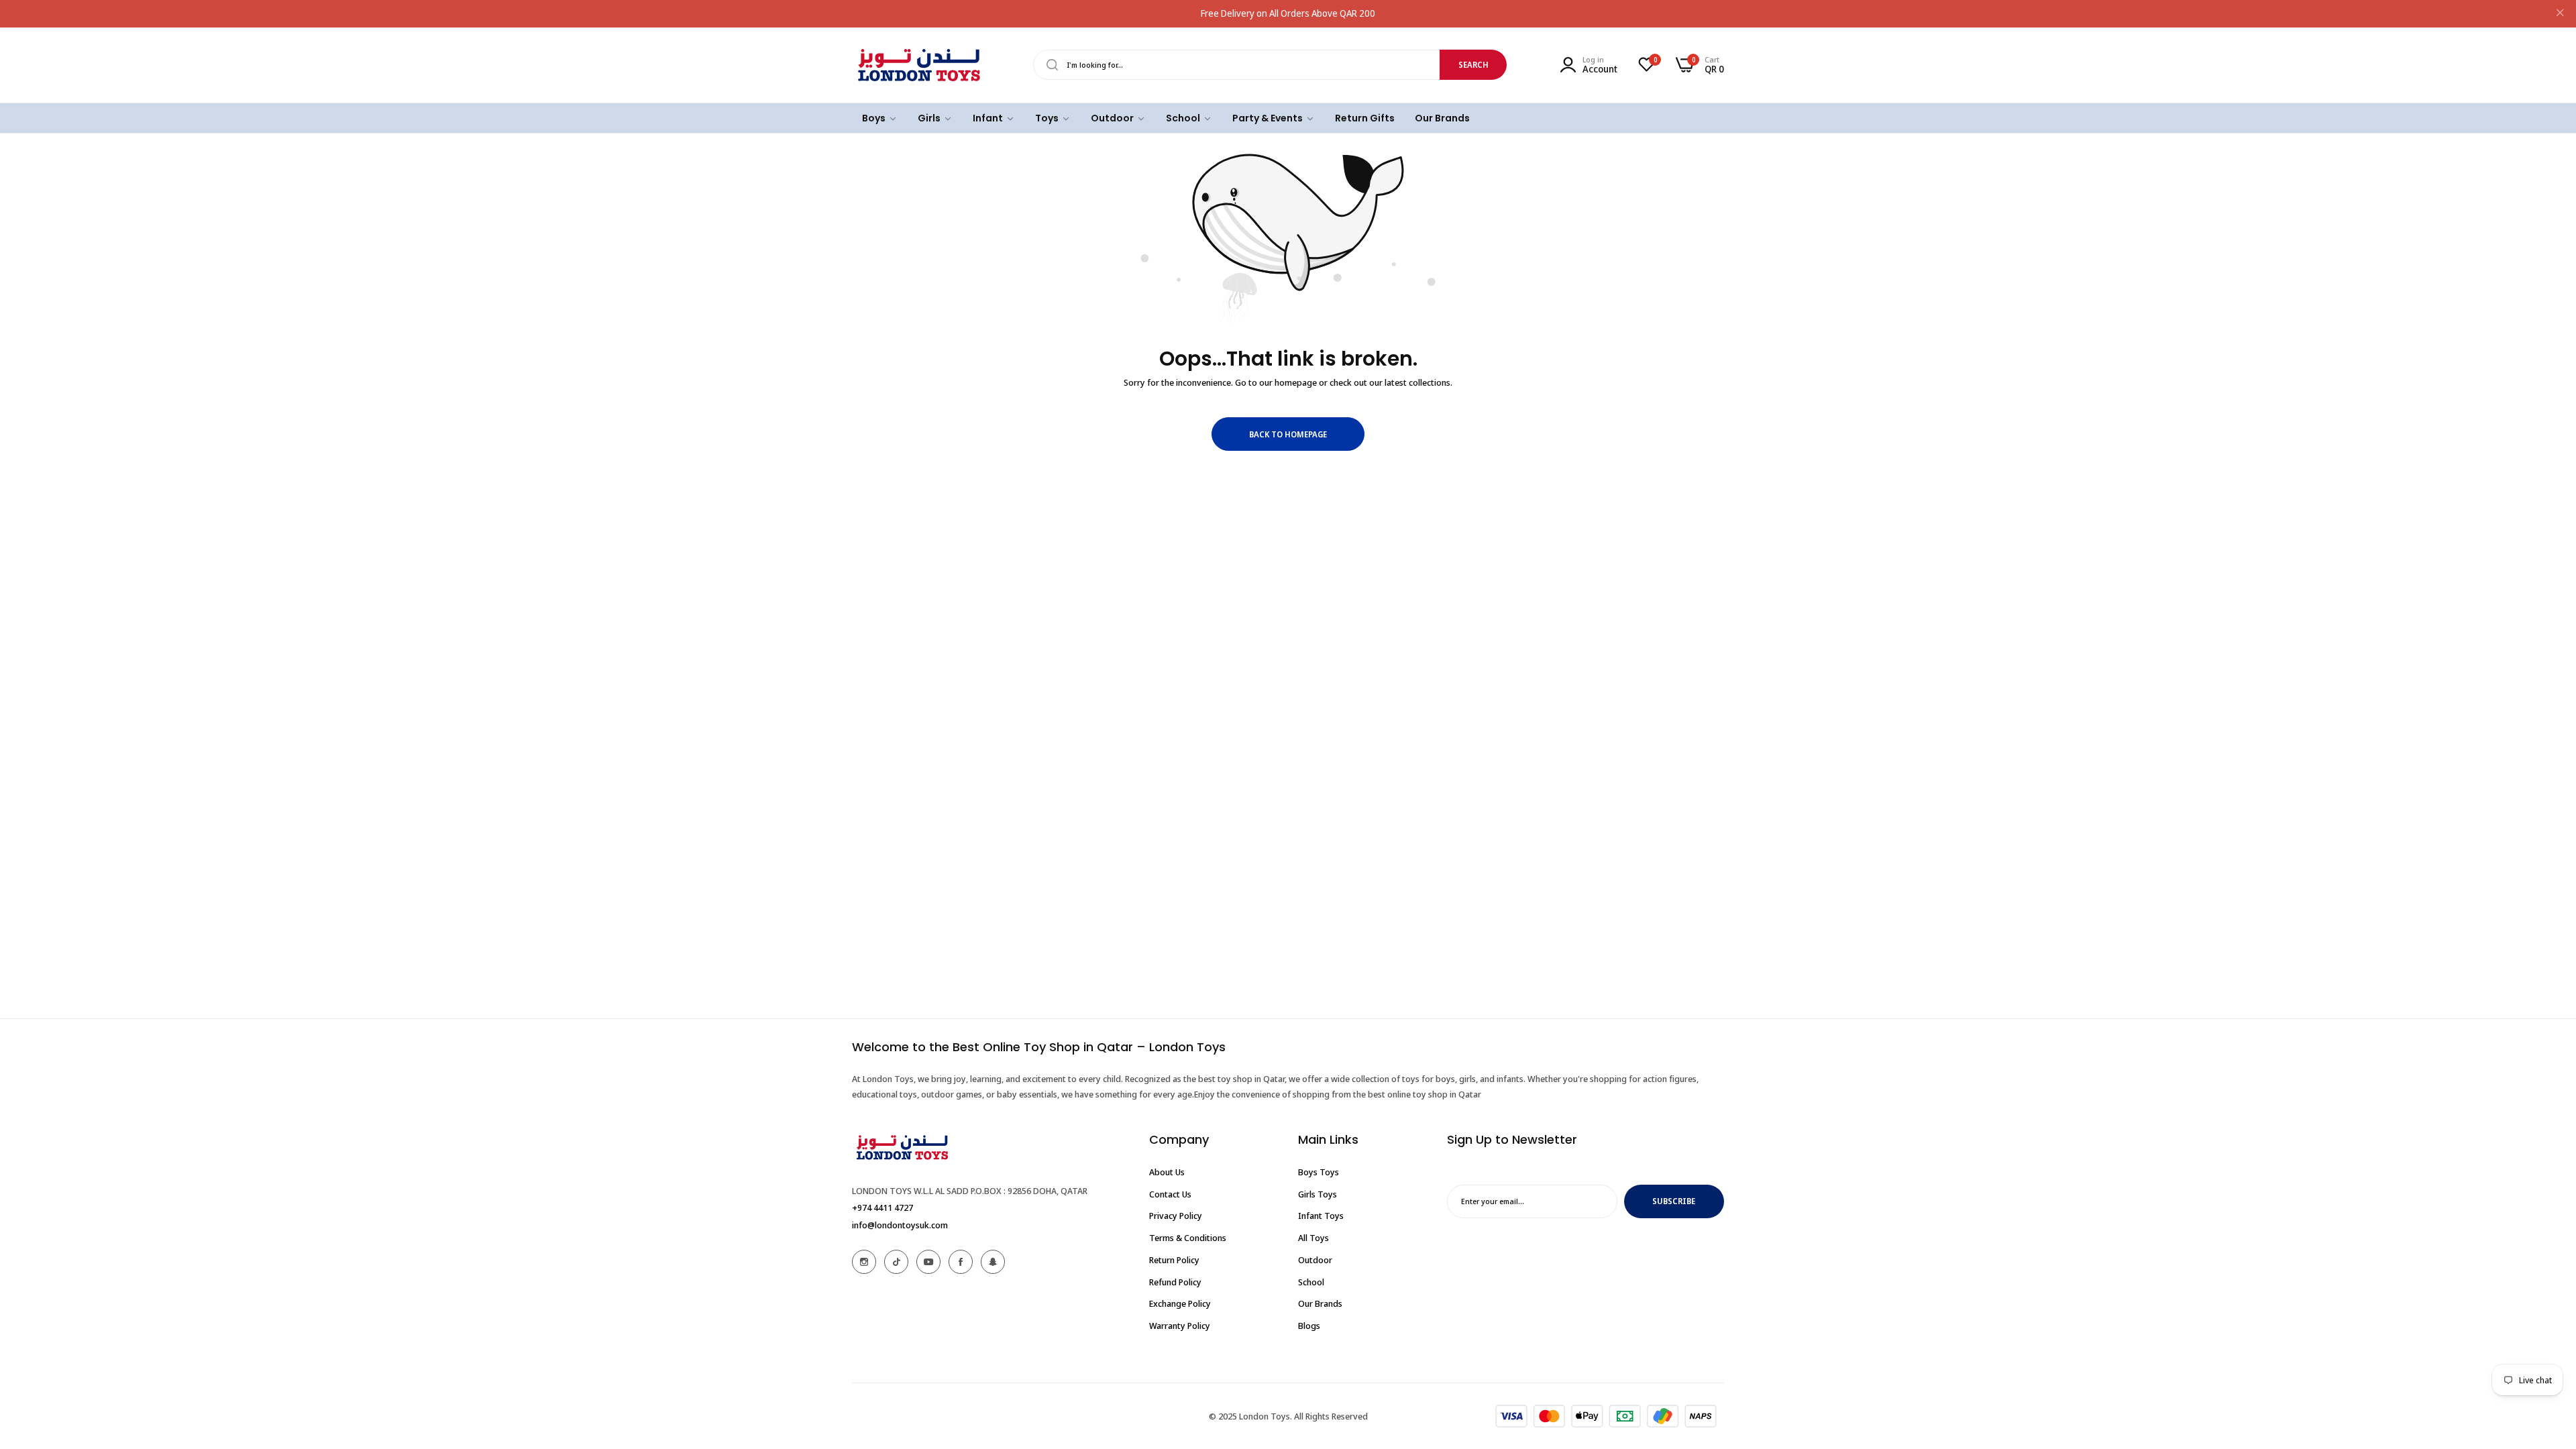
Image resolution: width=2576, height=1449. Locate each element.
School (1311, 1282)
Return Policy (1174, 1260)
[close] (2560, 14)
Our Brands (1320, 1303)
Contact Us (1170, 1194)
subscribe (1674, 1201)
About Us (1167, 1172)
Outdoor (1315, 1260)
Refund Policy (1175, 1282)
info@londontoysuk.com (900, 1225)
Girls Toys (1318, 1194)
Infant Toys (1321, 1216)
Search (1473, 65)
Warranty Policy (1180, 1326)
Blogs (1309, 1326)
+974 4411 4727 (882, 1207)
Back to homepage (1288, 434)
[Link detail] (864, 1262)
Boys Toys (1319, 1172)
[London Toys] (919, 65)
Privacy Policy (1176, 1216)
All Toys (1313, 1238)
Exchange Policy (1180, 1303)
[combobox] (1270, 65)
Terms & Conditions (1188, 1238)
